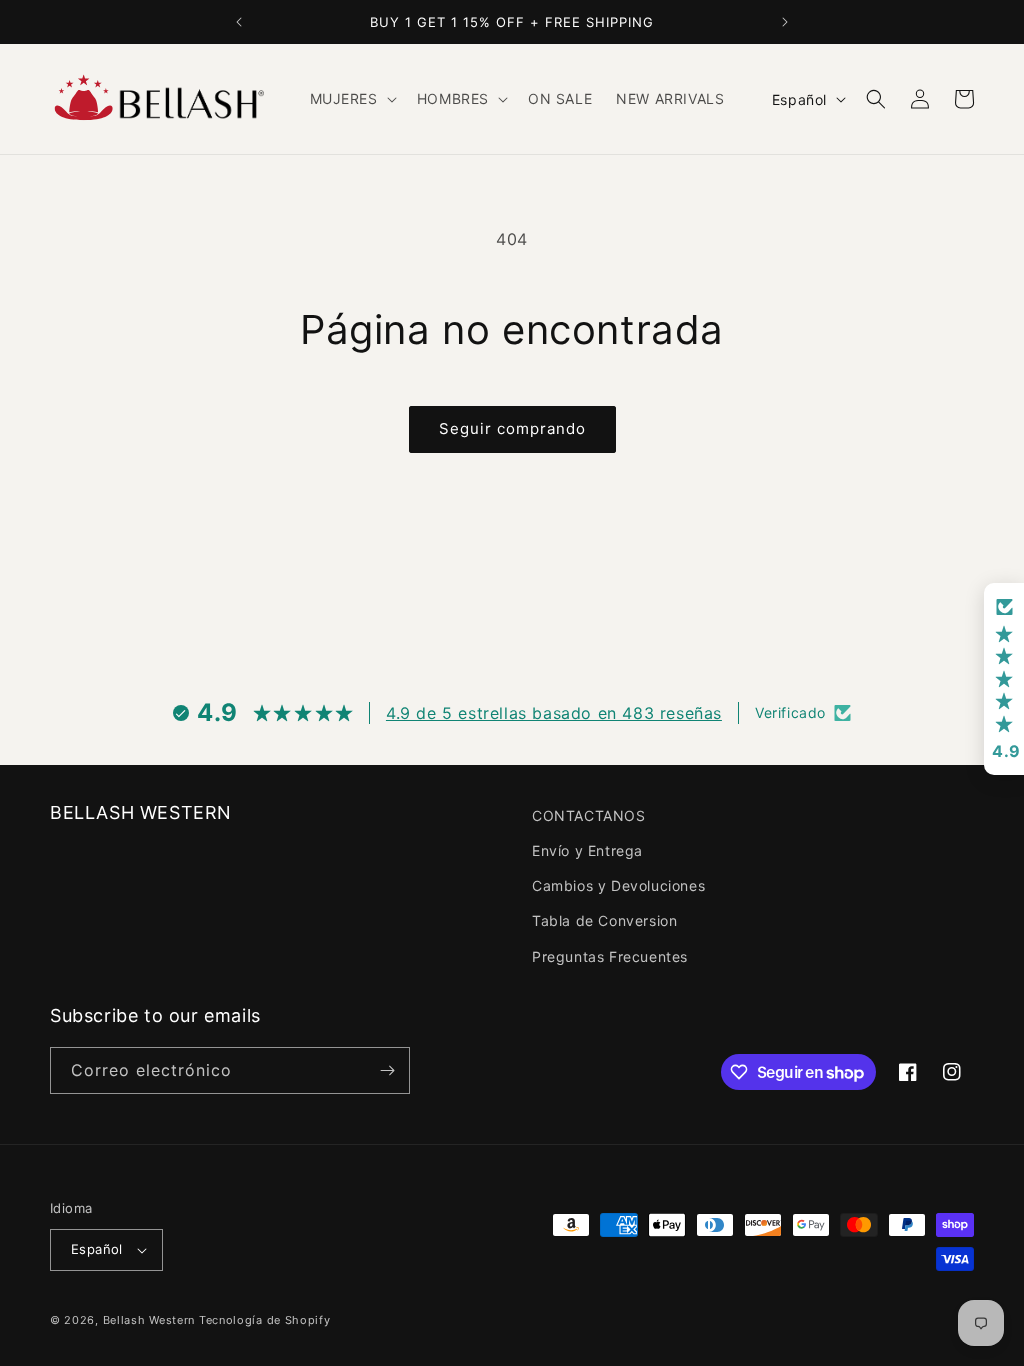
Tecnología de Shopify (265, 1320)
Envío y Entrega (587, 850)
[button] (351, 99)
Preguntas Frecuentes (610, 956)
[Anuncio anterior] (239, 22)
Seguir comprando (512, 428)
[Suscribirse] (387, 1070)
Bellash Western (149, 1320)
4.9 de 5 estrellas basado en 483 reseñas (554, 713)
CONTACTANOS (589, 815)
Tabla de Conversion (604, 920)
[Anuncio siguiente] (785, 22)
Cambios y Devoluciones (618, 885)
